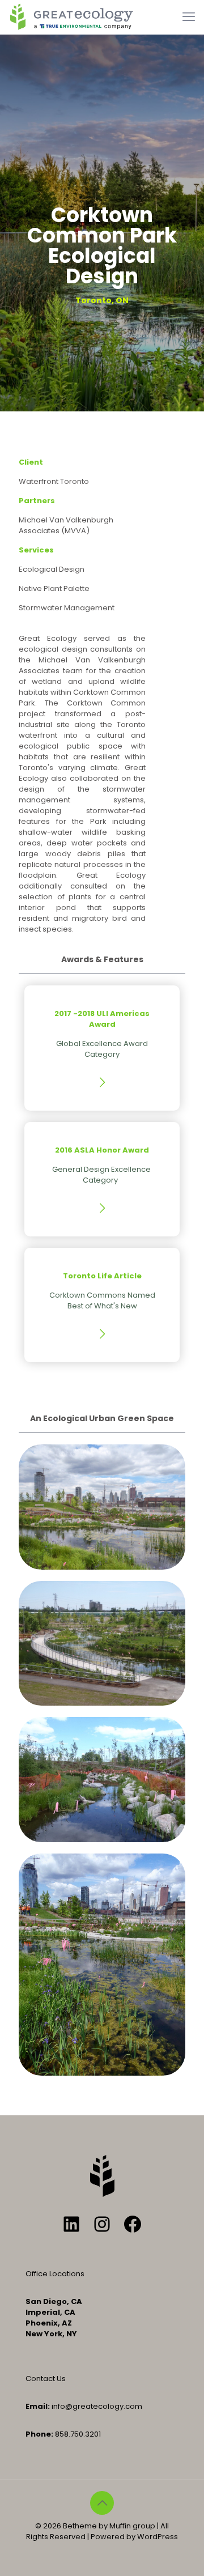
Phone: (39, 2434)
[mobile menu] (189, 17)
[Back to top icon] (102, 2503)
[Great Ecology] (71, 17)
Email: (38, 2406)
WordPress (158, 2537)
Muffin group (132, 2526)
